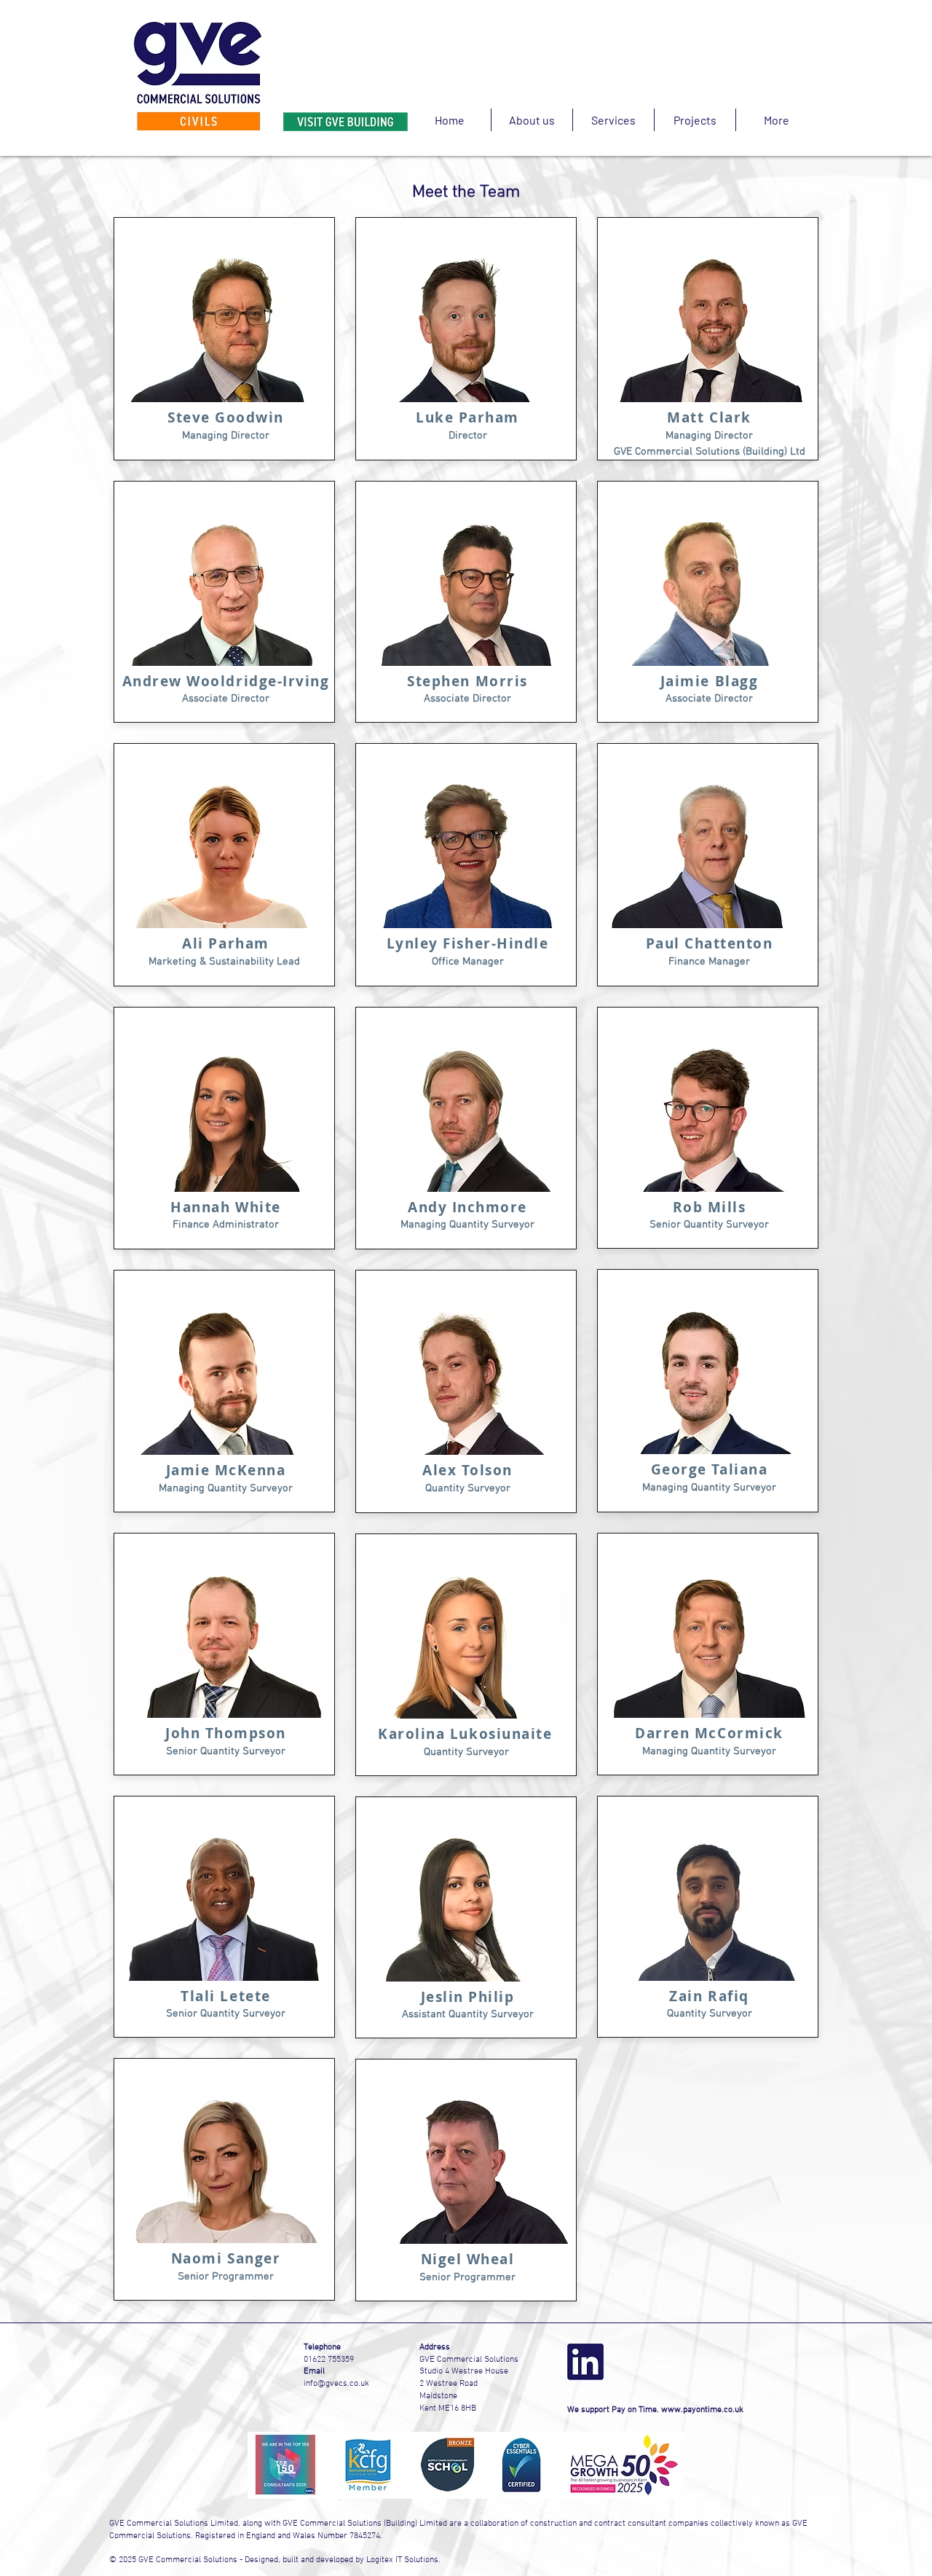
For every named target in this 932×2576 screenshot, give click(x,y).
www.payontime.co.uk (702, 2410)
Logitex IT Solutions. (403, 2560)
